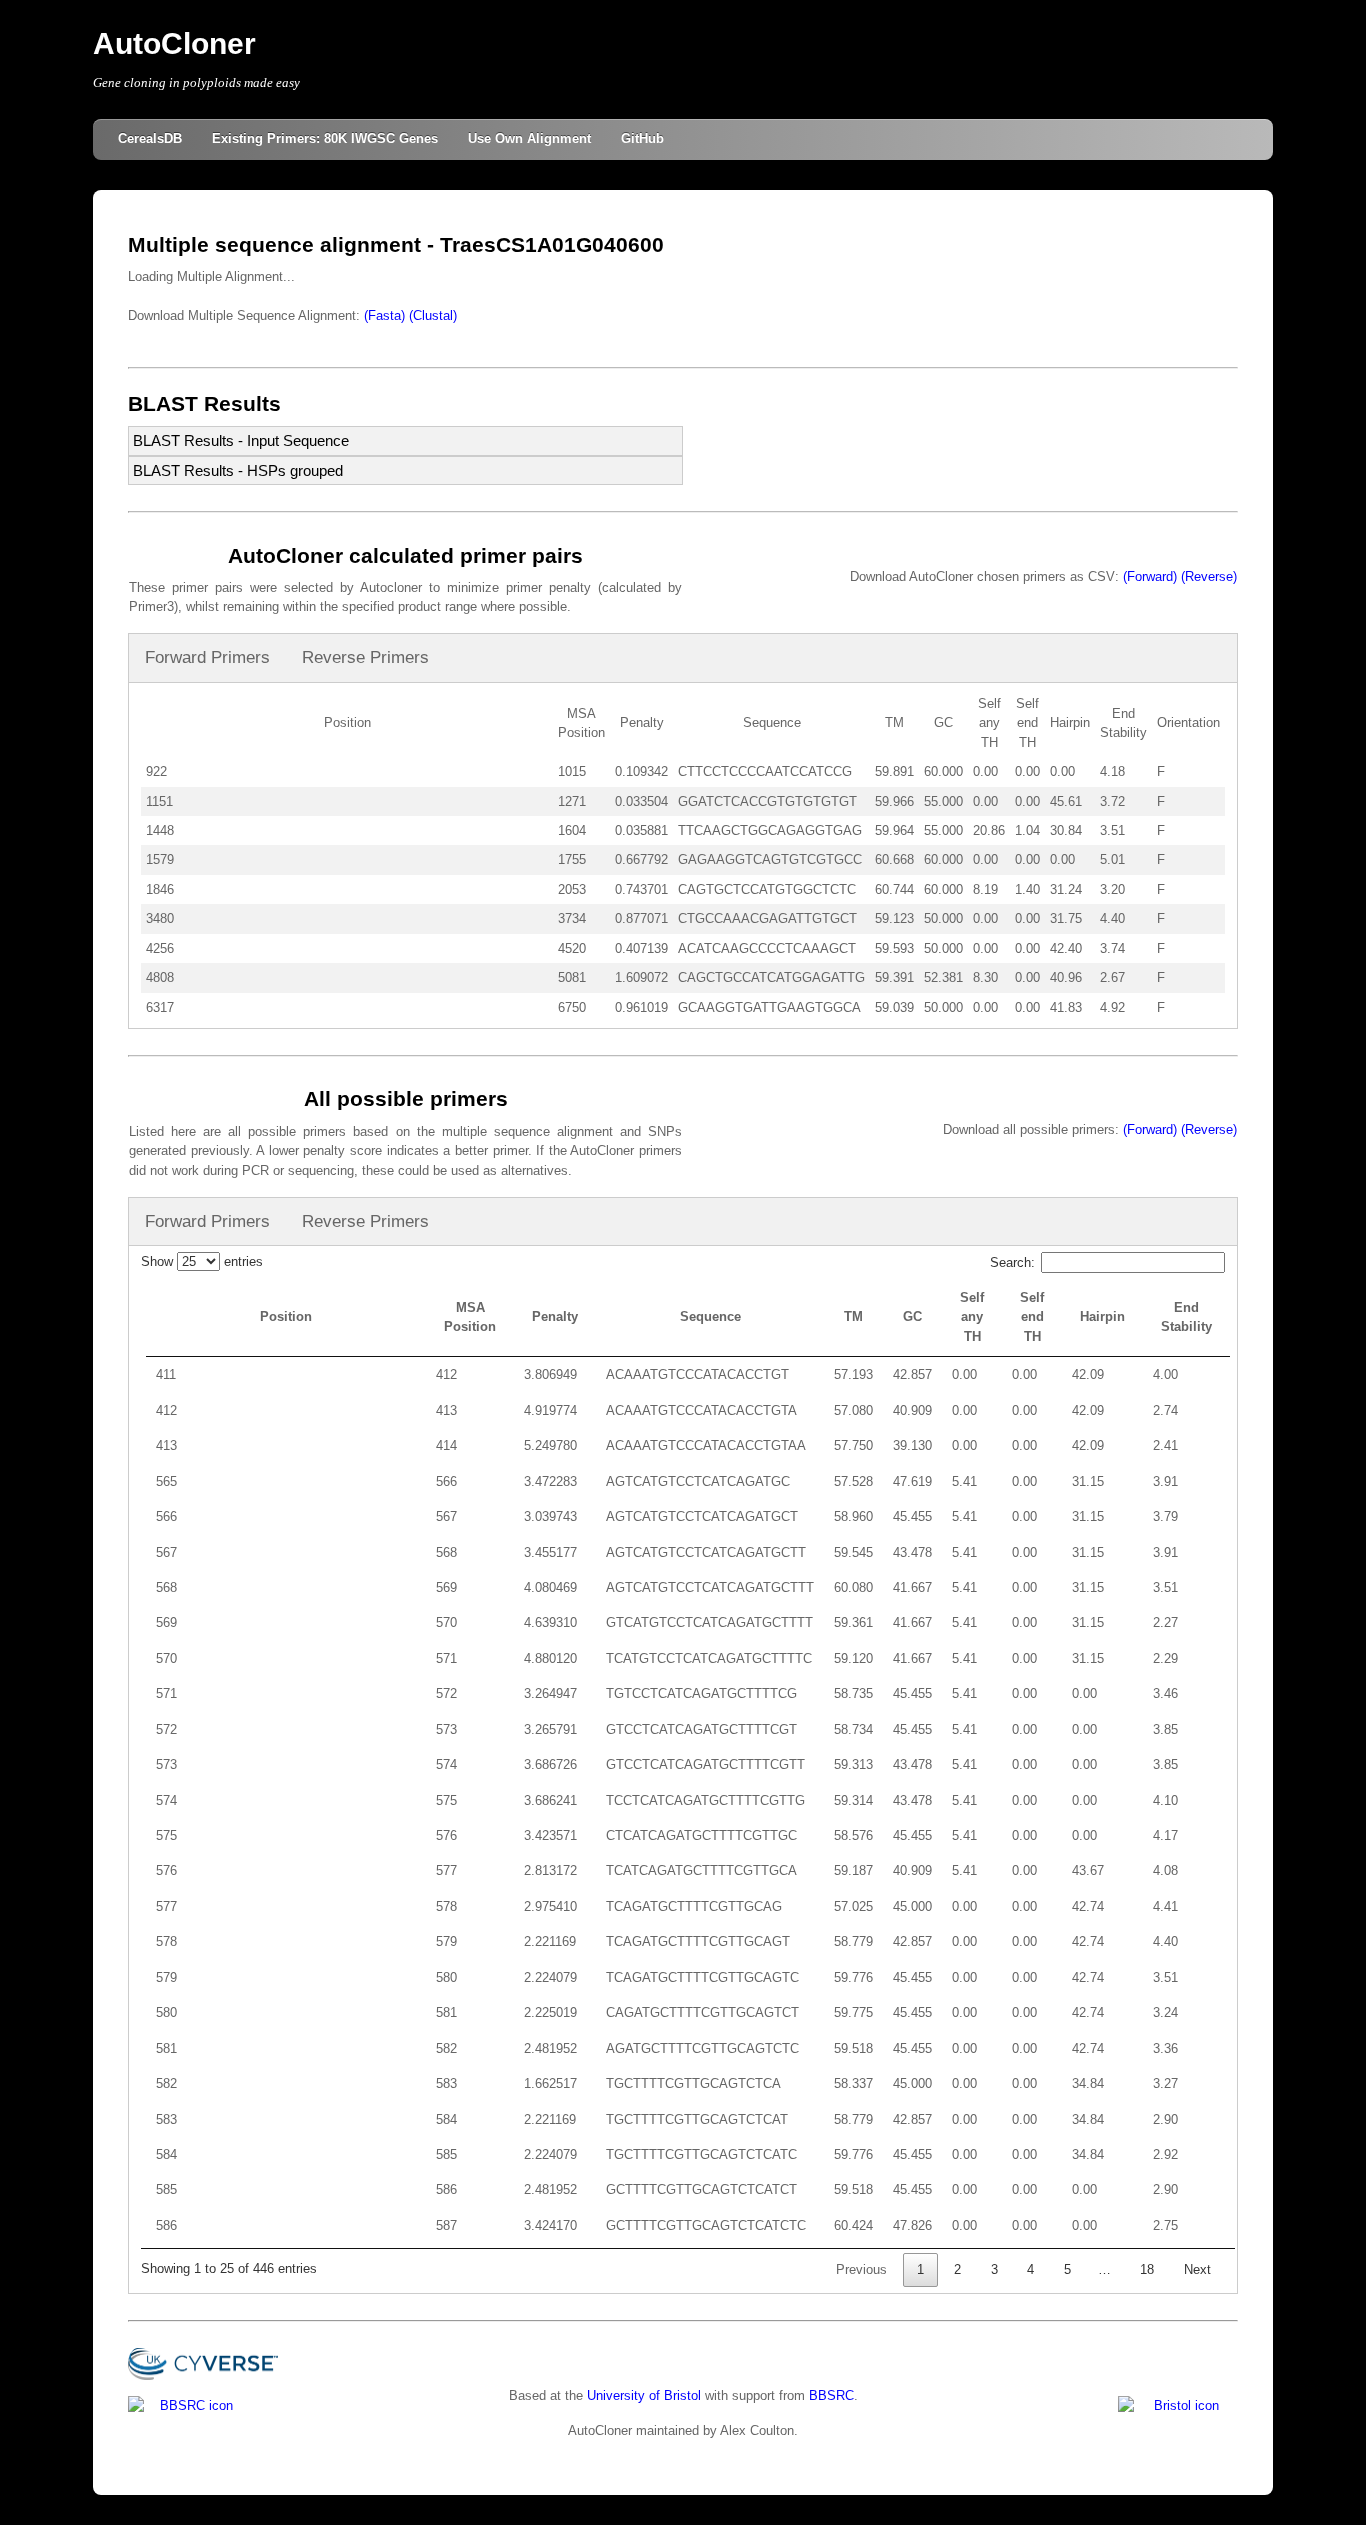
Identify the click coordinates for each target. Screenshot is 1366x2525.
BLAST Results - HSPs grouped (238, 470)
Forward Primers (207, 657)
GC (912, 1316)
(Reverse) (1209, 576)
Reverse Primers (365, 657)
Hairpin (1102, 1316)
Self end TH (1032, 1317)
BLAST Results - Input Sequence (241, 440)
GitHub (642, 138)
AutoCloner (174, 43)
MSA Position (470, 1317)
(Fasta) (384, 315)
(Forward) (1150, 576)
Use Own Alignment (529, 138)
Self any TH (972, 1317)
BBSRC (831, 2395)
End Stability (1186, 1317)
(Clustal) (433, 315)
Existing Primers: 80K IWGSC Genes (325, 138)
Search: (1012, 1262)
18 (1147, 2269)
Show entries (202, 1261)
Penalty (555, 1316)
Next (1197, 2269)
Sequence (710, 1316)
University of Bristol (644, 2395)
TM (853, 1316)
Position (286, 1316)
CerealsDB (150, 138)
